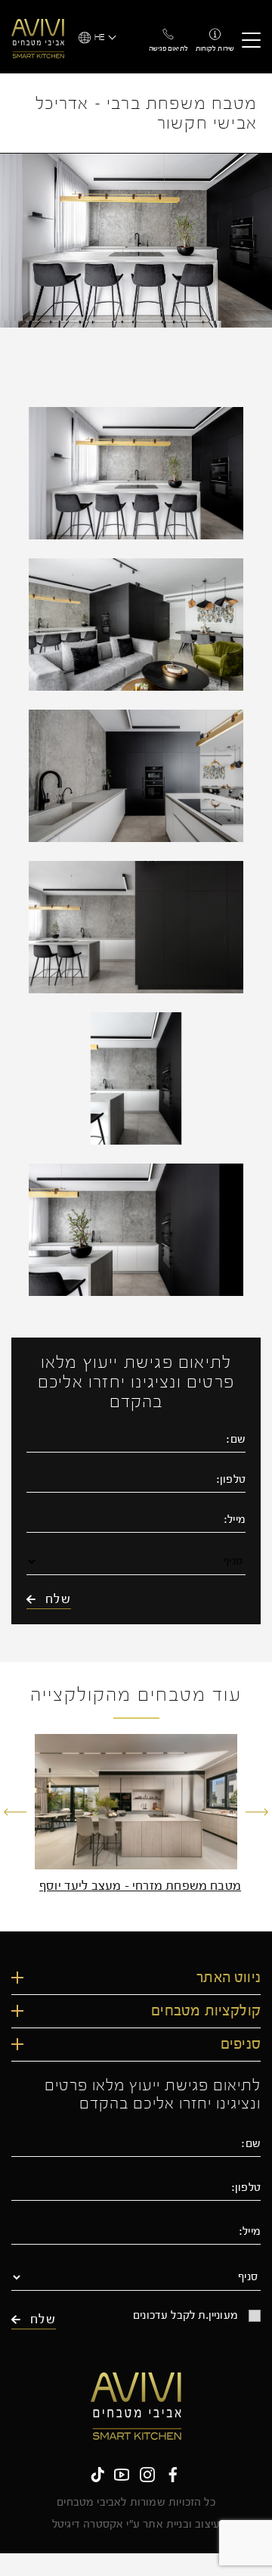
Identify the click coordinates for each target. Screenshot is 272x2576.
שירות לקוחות (215, 48)
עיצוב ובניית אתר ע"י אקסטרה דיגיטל (136, 2525)
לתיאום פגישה (168, 48)
